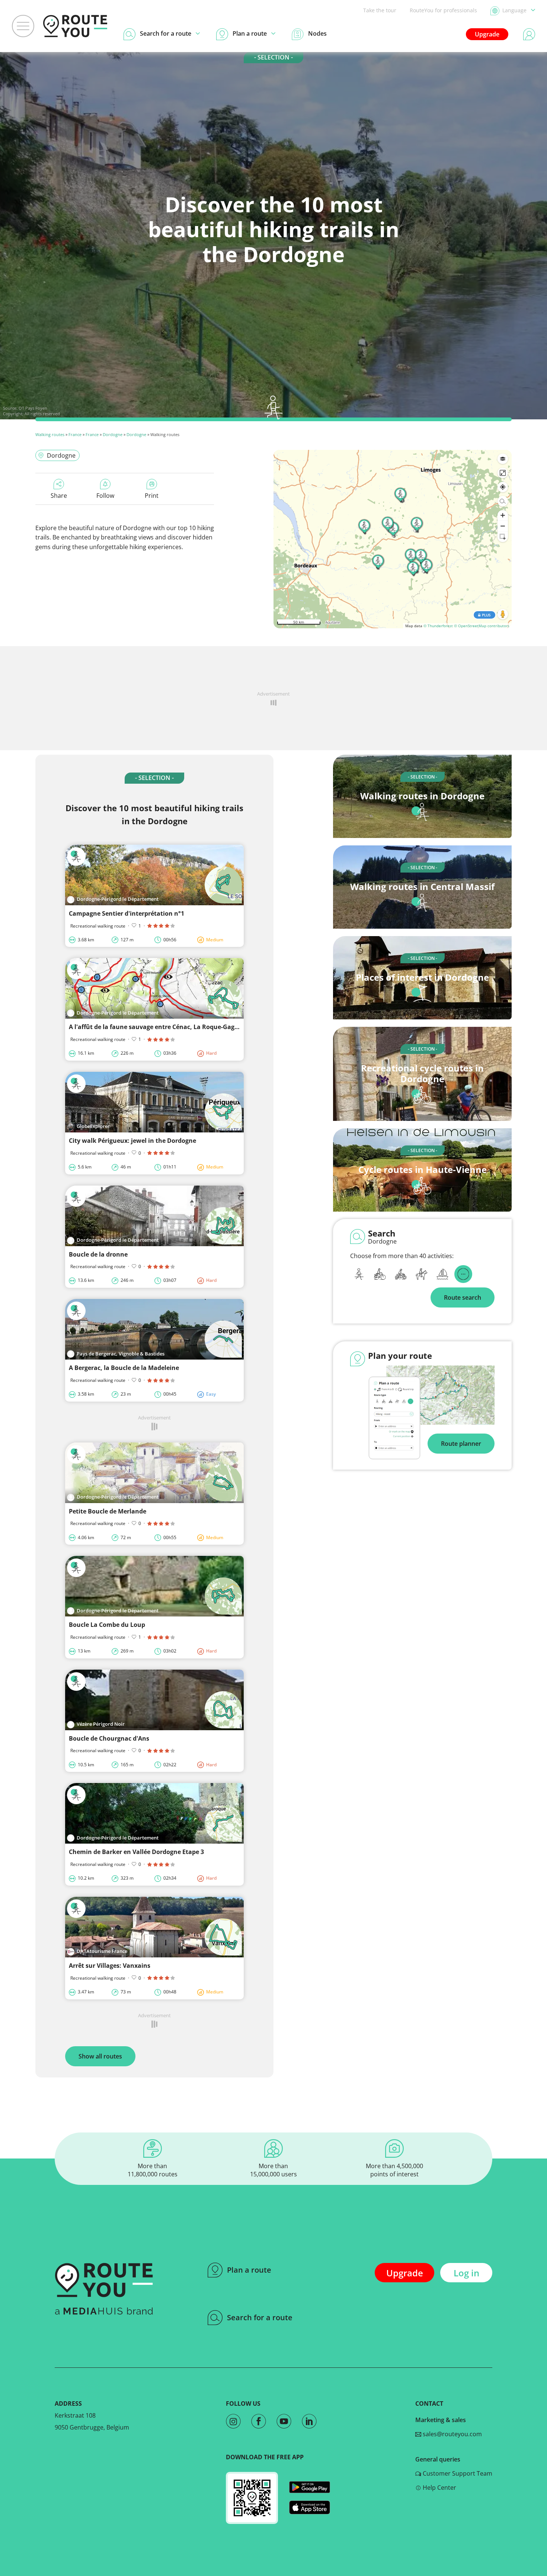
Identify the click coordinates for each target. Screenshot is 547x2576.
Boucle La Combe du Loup (107, 1625)
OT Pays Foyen (33, 408)
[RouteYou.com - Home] (75, 26)
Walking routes (50, 434)
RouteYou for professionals (443, 10)
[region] (393, 539)
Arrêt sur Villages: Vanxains (110, 1966)
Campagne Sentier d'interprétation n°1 (127, 913)
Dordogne (113, 434)
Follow (105, 496)
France (75, 434)
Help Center (439, 2488)
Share (59, 496)
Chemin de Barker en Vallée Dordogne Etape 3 (136, 1852)
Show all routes (100, 2056)
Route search (463, 1297)
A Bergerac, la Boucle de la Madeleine (124, 1368)
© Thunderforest (438, 626)
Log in (466, 2273)
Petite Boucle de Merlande (108, 1511)
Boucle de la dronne (98, 1254)
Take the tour (380, 10)
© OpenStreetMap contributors (482, 626)
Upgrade (487, 34)
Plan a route (249, 2270)
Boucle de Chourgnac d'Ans (109, 1738)
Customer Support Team (457, 2473)
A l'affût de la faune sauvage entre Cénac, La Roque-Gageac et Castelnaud (178, 1027)
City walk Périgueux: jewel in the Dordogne (132, 1141)
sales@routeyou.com (452, 2434)
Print (152, 496)
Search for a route (260, 2317)
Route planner (461, 1444)
